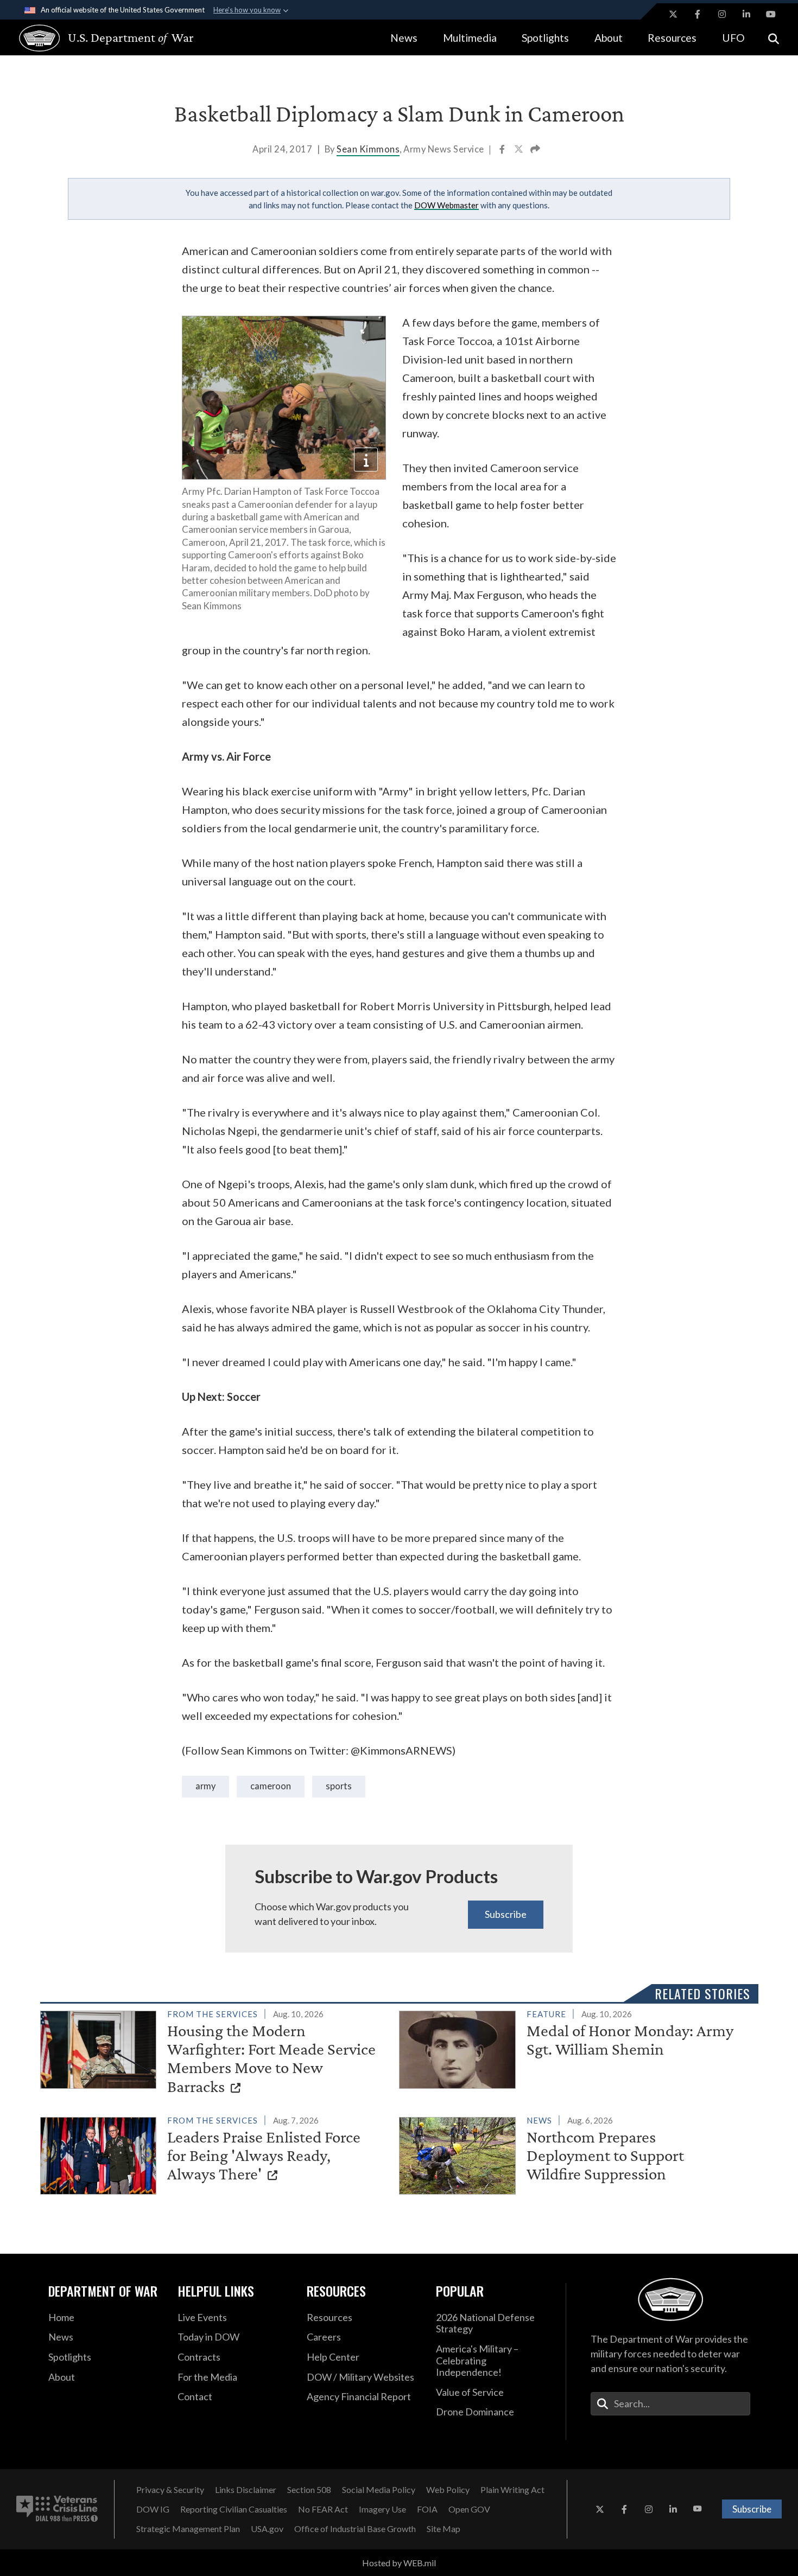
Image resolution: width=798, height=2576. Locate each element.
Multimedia (470, 38)
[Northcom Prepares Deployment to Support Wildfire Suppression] (574, 2154)
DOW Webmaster (446, 205)
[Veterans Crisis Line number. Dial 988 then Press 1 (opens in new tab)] (57, 2509)
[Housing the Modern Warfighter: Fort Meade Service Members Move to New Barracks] (215, 2053)
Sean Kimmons (368, 149)
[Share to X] (520, 150)
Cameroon (271, 1786)
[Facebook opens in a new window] (698, 14)
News (404, 38)
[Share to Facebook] (503, 150)
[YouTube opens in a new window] (771, 14)
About (609, 38)
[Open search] (774, 38)
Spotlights (545, 38)
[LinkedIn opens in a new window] (746, 14)
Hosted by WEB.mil (399, 2563)
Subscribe (506, 1914)
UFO (733, 38)
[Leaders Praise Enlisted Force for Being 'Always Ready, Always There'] (215, 2154)
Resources (672, 38)
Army (205, 1786)
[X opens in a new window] (673, 14)
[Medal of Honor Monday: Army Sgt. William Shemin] (574, 2048)
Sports (339, 1786)
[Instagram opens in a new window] (722, 14)
